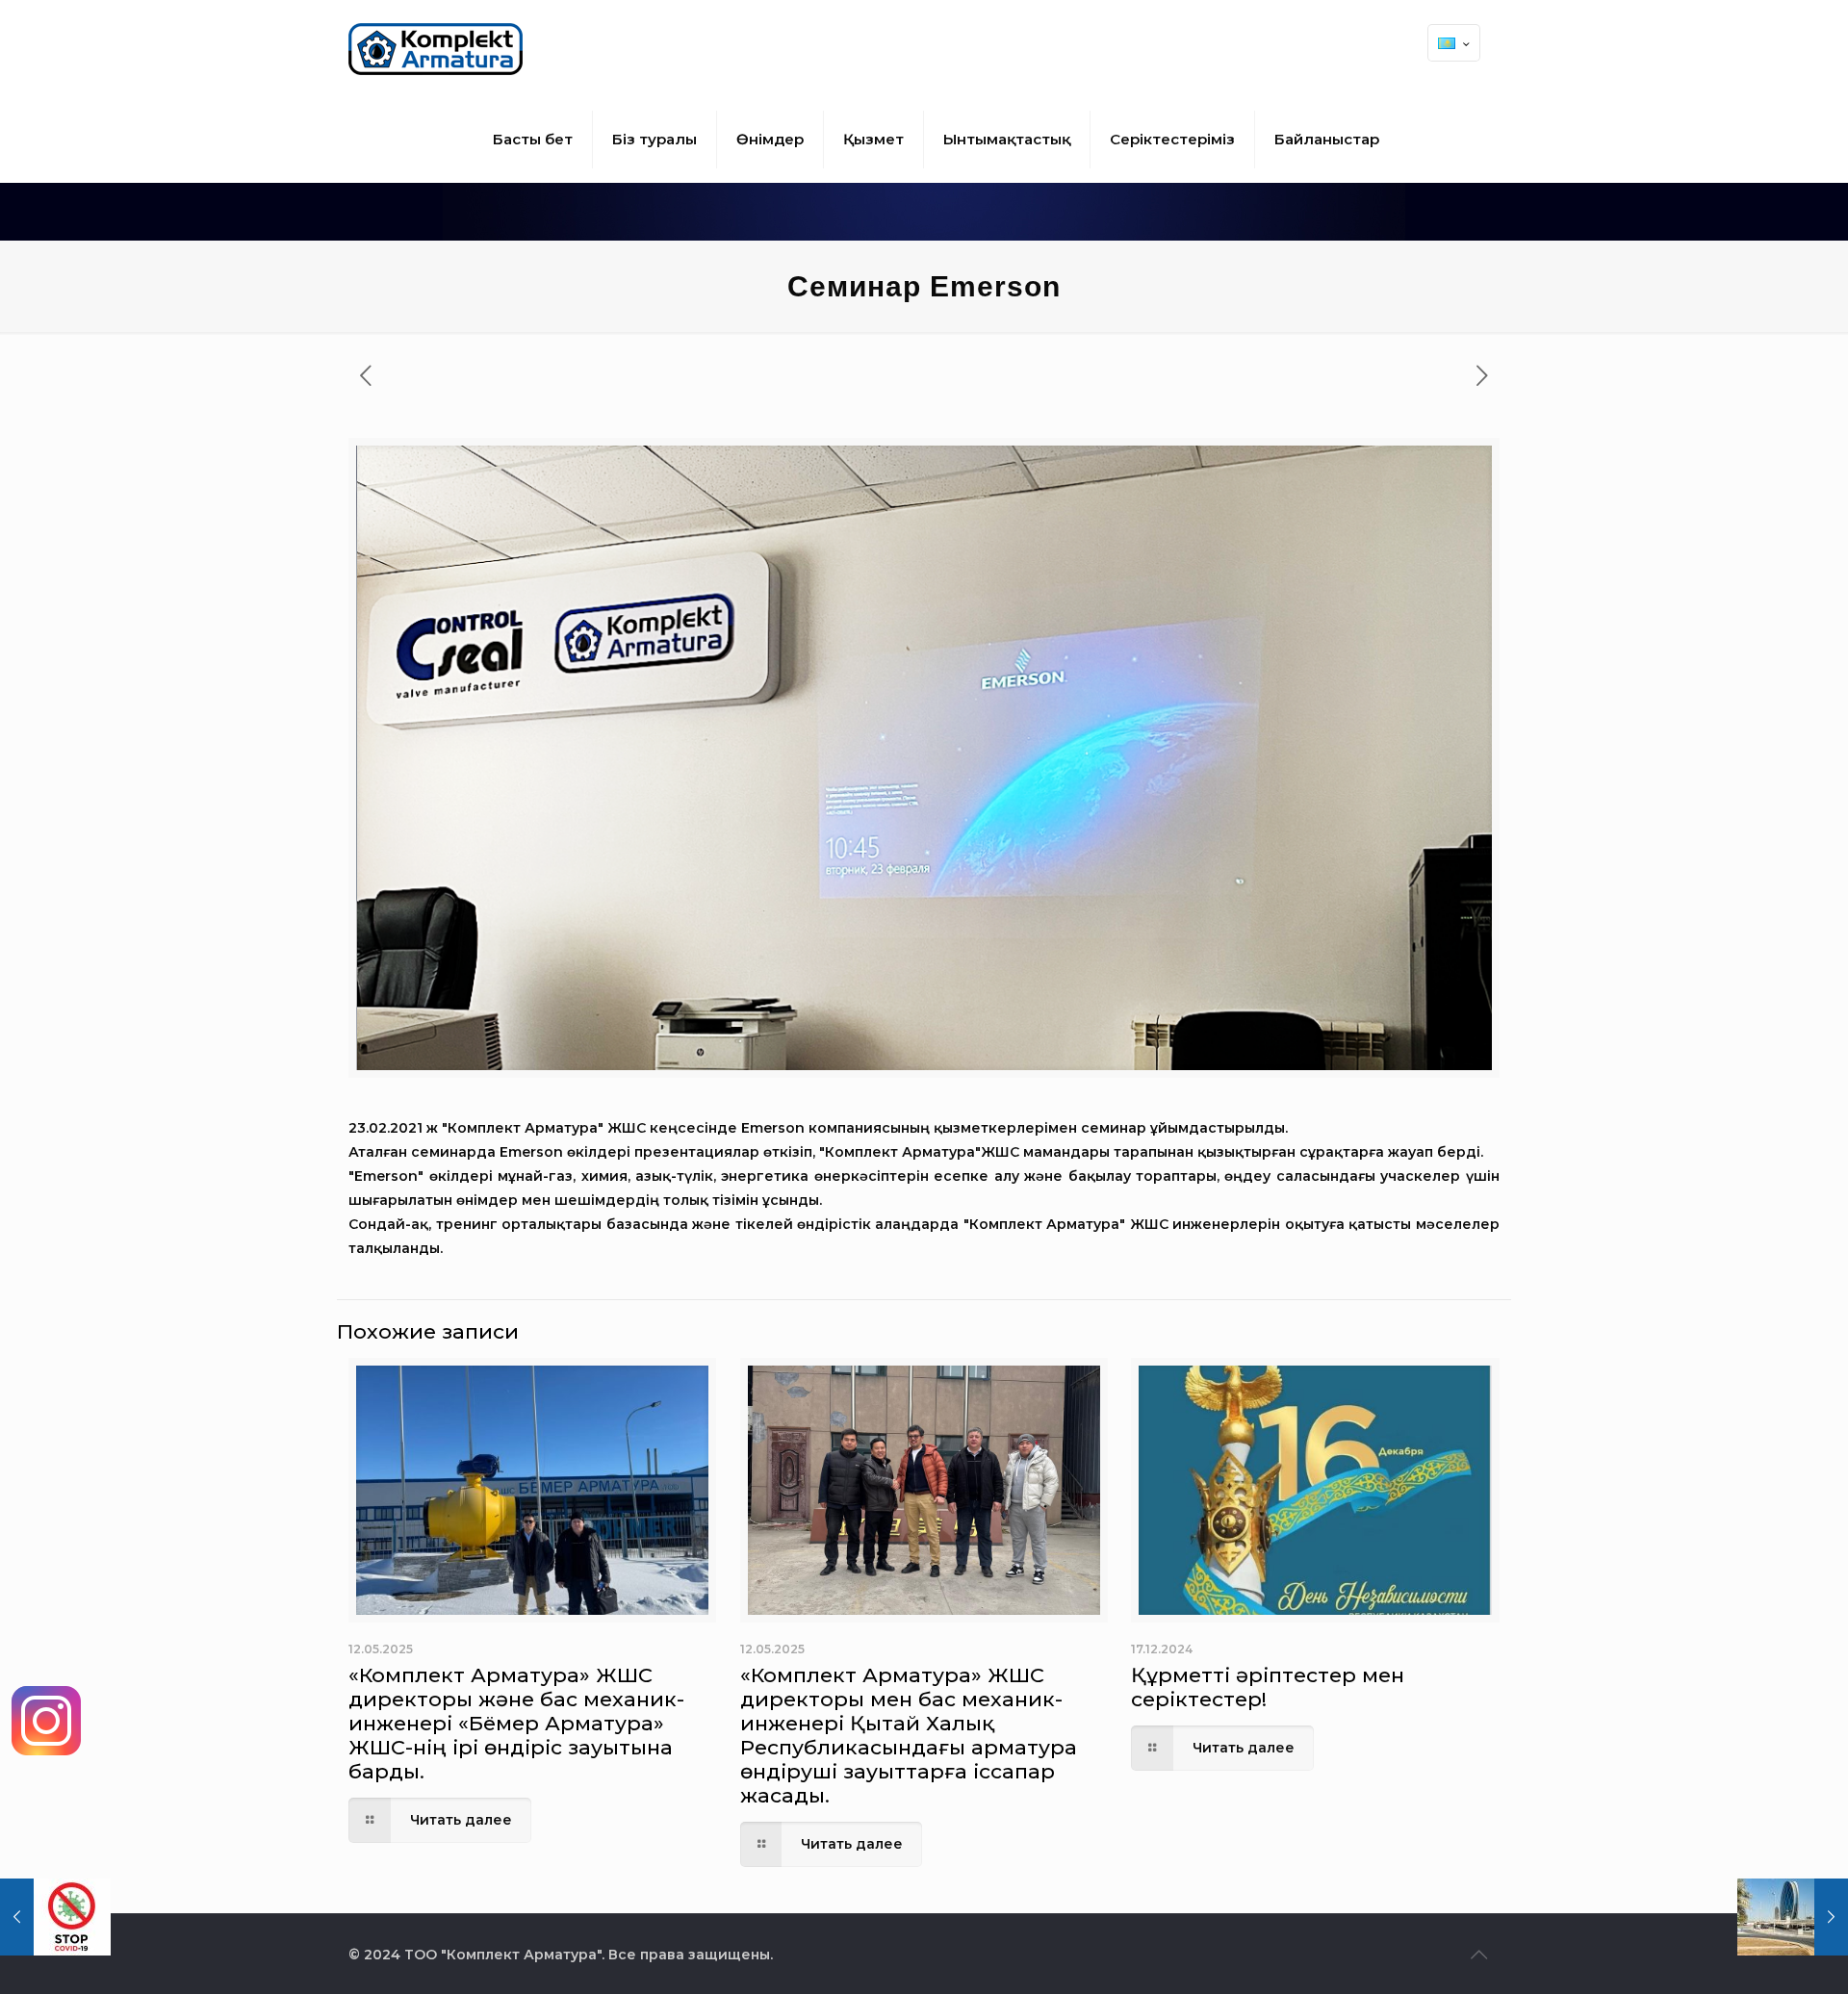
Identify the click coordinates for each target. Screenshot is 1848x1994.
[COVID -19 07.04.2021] (55, 1917)
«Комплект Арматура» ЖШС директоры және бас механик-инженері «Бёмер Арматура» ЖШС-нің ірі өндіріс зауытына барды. (516, 1723)
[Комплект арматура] (436, 48)
